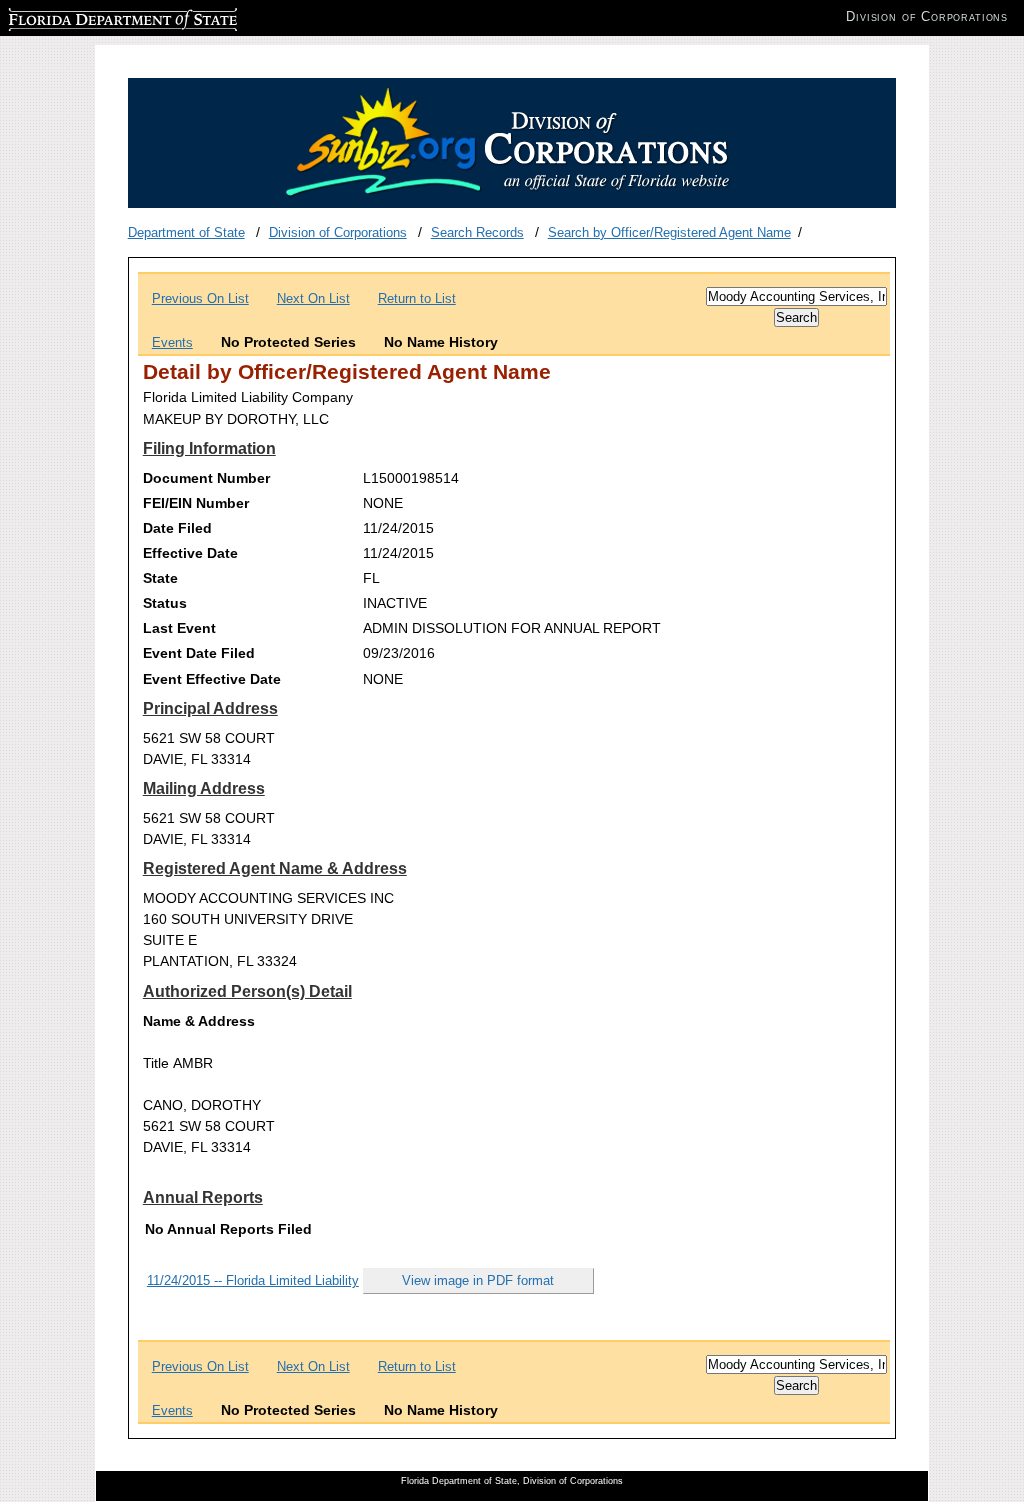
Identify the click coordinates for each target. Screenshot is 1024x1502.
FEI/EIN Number (196, 503)
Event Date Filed (199, 653)
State (160, 578)
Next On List (313, 298)
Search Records (477, 232)
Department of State (186, 232)
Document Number (206, 478)
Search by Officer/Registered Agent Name (669, 232)
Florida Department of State (88, 16)
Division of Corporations (338, 232)
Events (172, 342)
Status (165, 603)
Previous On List (200, 298)
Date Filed (177, 528)
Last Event (179, 628)
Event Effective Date (212, 679)
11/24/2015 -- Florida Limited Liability (253, 1280)
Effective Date (190, 553)
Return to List (417, 298)
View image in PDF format (478, 1280)
